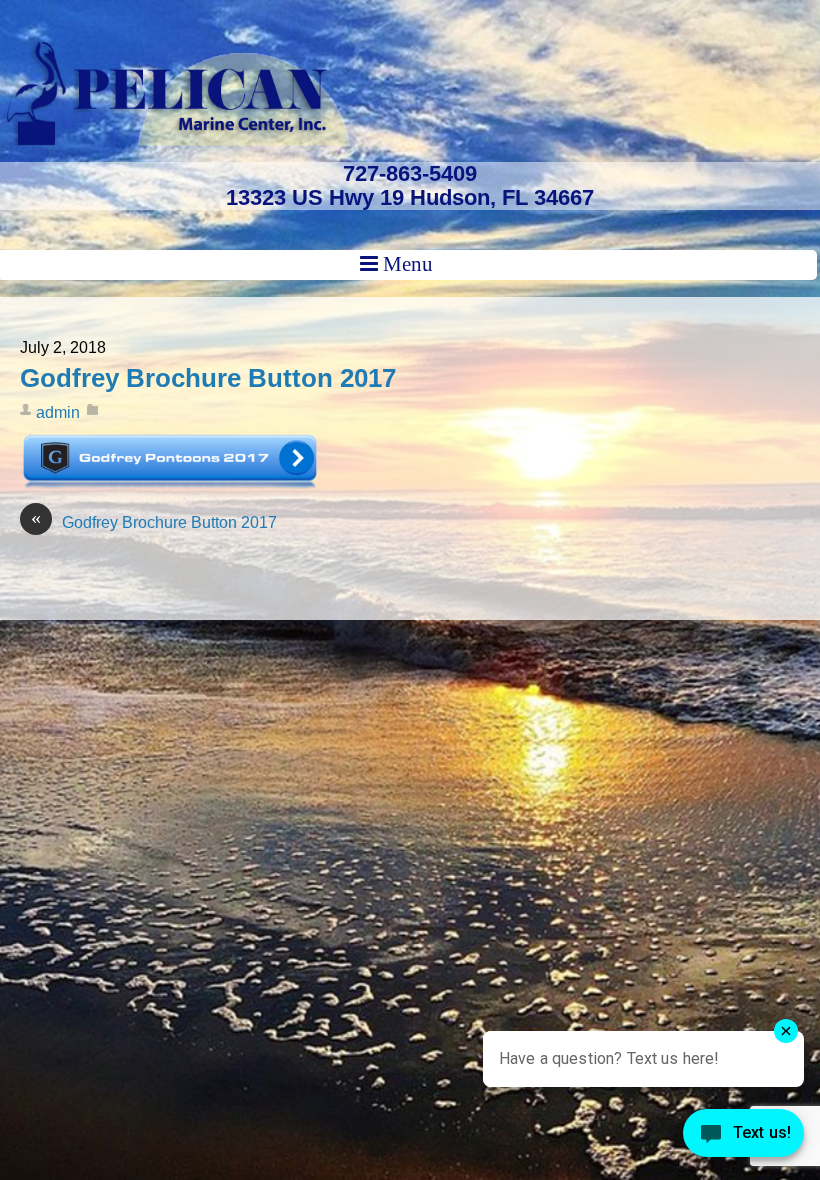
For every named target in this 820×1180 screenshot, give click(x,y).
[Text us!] (743, 1138)
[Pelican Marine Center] (175, 136)
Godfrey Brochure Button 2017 (208, 378)
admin (58, 412)
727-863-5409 (410, 173)
